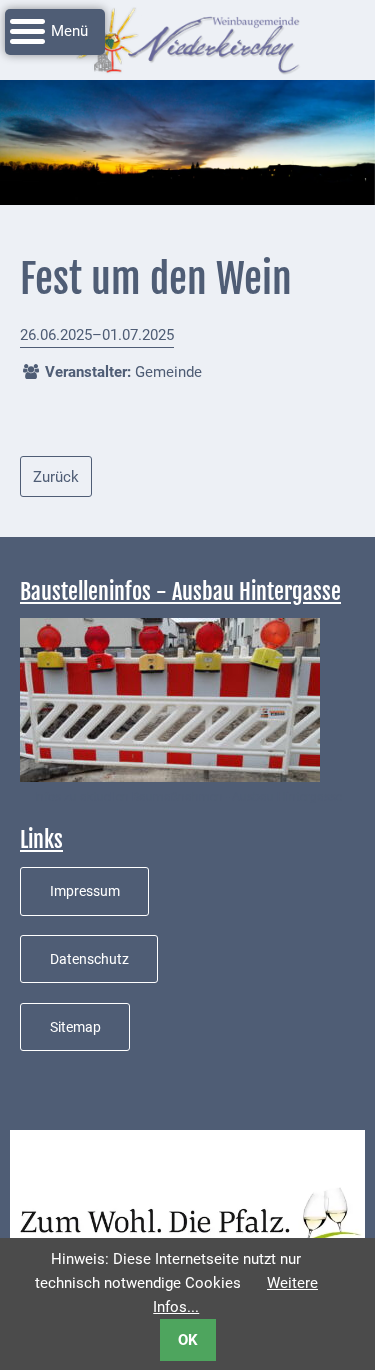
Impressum (85, 891)
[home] (188, 39)
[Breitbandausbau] (170, 699)
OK (188, 1340)
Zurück (56, 477)
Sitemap (75, 1027)
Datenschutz (89, 959)
